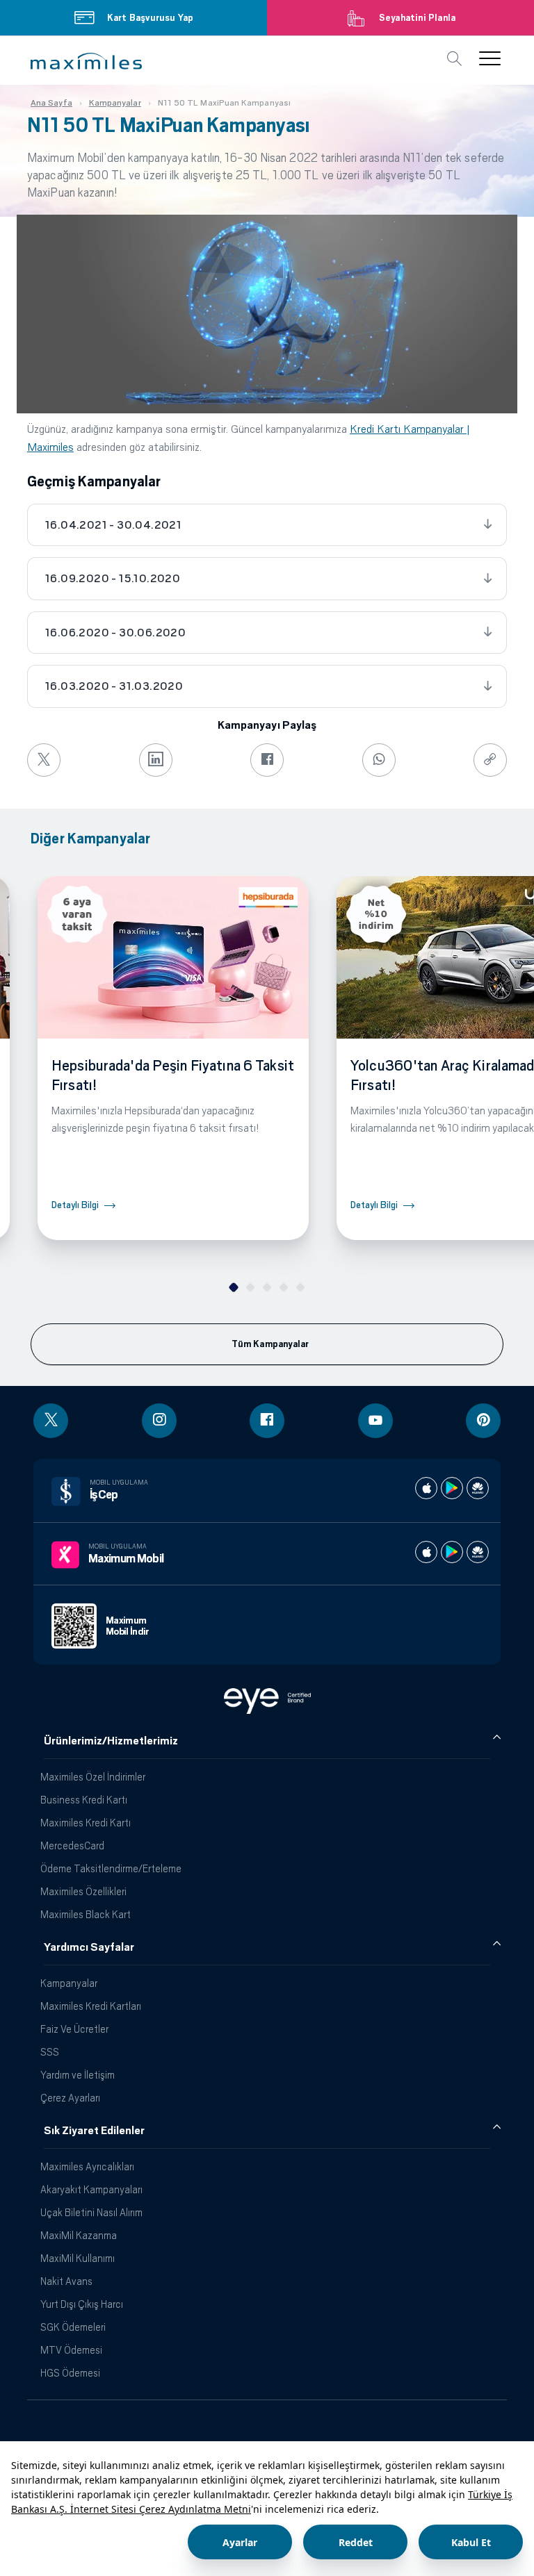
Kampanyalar (69, 1983)
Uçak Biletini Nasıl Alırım (91, 2212)
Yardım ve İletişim (78, 2075)
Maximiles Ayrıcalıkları (87, 2166)
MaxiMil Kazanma (79, 2235)
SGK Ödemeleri (73, 2327)
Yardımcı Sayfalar (89, 1947)
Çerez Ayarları (70, 2098)
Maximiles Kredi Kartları (91, 2006)
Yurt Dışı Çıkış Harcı (82, 2304)
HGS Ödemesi (70, 2373)
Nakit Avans (66, 2281)
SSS (50, 2052)
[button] (86, 61)
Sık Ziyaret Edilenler (94, 2131)
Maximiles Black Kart (86, 1914)
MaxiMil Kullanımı (78, 2258)
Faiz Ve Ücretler (74, 2029)
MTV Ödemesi (71, 2350)
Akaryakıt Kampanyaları (91, 2189)
